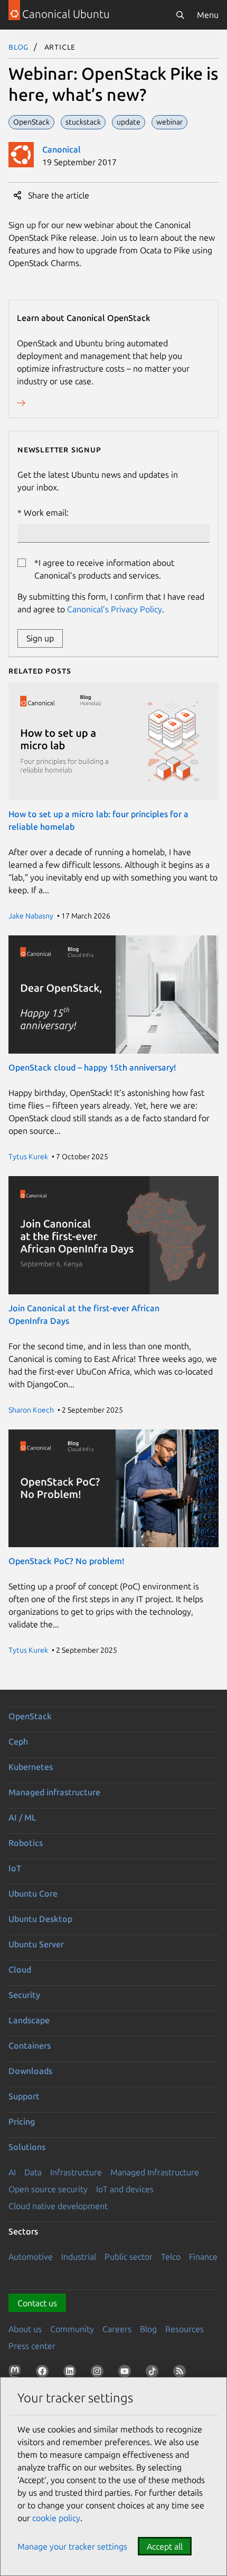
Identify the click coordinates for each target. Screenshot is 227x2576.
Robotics (26, 1843)
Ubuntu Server (36, 1944)
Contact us (37, 2303)
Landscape (29, 2020)
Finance (203, 2257)
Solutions (27, 2147)
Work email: (46, 513)
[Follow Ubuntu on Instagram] (99, 2373)
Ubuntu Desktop (40, 1919)
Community (72, 2329)
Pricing (22, 2122)
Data (33, 2172)
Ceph (18, 1741)
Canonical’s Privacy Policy (115, 609)
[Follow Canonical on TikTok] (154, 2373)
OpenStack (30, 1716)
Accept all (165, 2546)
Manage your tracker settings (72, 2546)
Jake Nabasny (31, 916)
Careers (117, 2329)
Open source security (48, 2189)
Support (24, 2096)
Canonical (62, 149)
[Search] (180, 15)
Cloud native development (58, 2206)
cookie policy (56, 2518)
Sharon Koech (31, 1410)
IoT (15, 1868)
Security (24, 1995)
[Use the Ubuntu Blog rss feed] (182, 2373)
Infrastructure (76, 2172)
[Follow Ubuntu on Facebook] (44, 2373)
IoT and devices (125, 2189)
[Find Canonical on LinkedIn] (72, 2373)
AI (12, 2172)
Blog (19, 46)
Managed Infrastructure (155, 2172)
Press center (32, 2346)
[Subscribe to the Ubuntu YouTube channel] (127, 2373)
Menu (208, 15)
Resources (185, 2329)
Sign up (40, 638)
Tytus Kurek (28, 1157)
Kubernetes (31, 1767)
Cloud (20, 1969)
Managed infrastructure (54, 1792)
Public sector (129, 2257)
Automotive (31, 2257)
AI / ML (22, 1817)
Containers (30, 2045)
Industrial (79, 2257)
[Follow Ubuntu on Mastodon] (17, 2373)
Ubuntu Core (33, 1893)
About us (25, 2329)
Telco (171, 2257)
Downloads (30, 2071)
